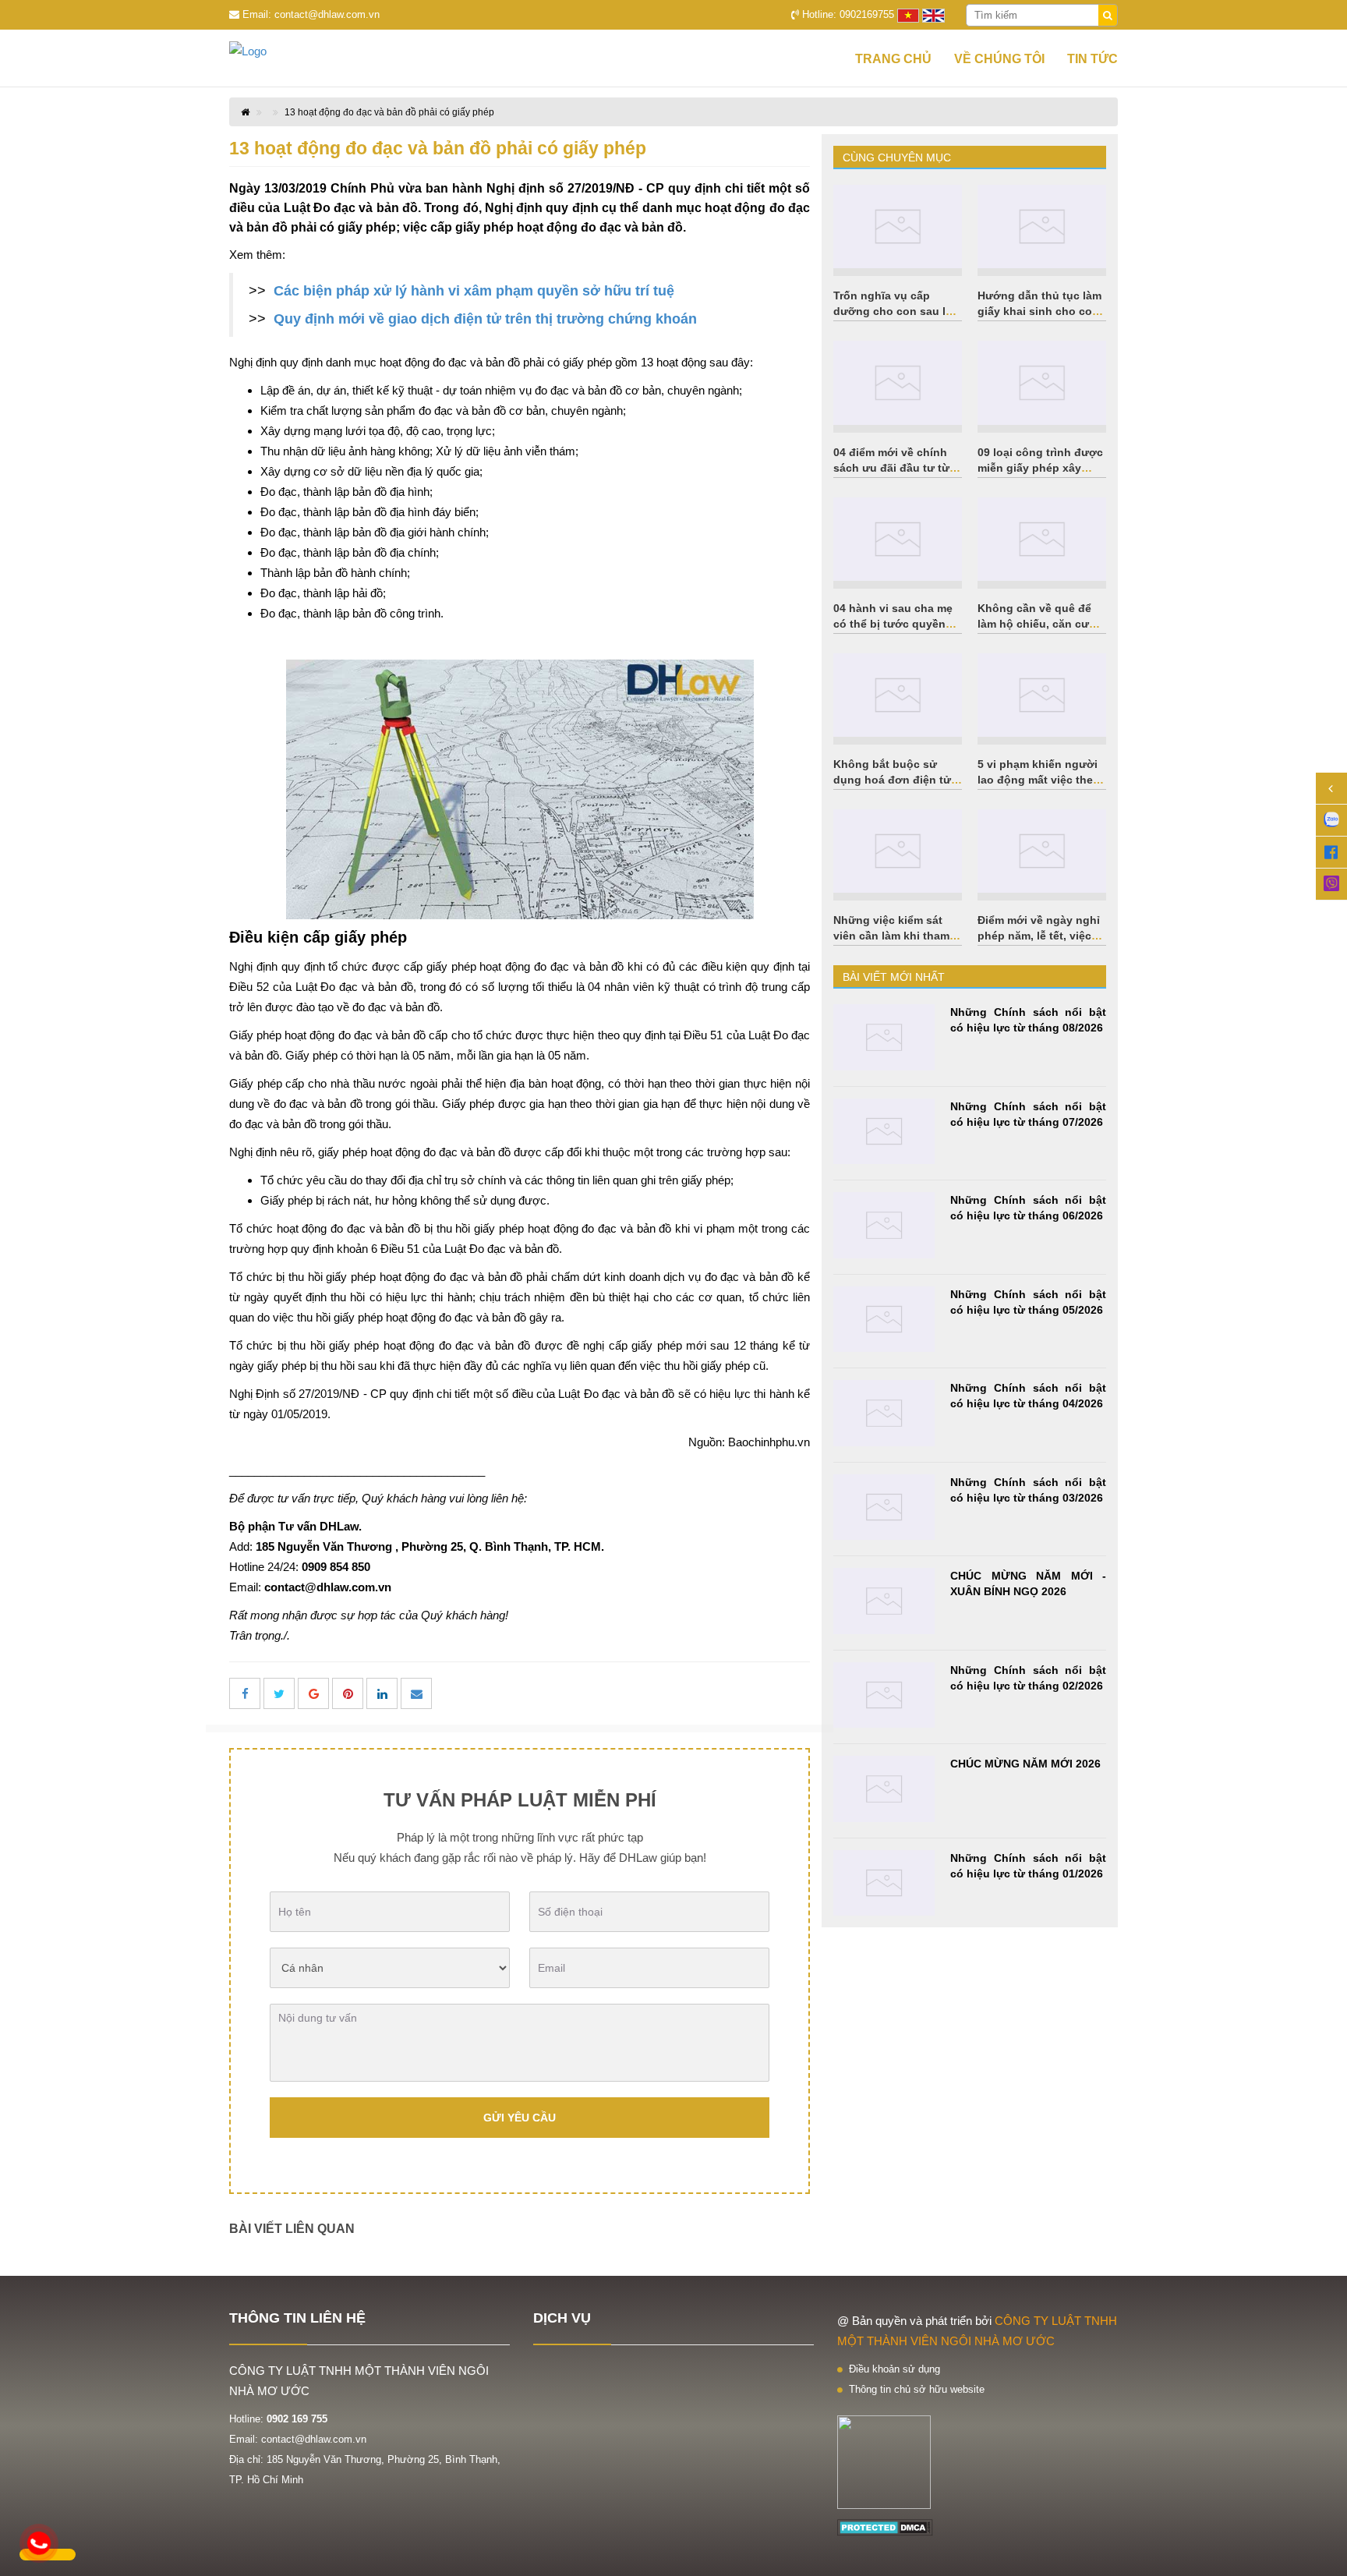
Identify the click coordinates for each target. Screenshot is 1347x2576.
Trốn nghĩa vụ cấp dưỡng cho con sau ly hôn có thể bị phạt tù (893, 311)
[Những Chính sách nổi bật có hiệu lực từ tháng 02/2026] (884, 1695)
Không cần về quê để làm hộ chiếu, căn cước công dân (1040, 624)
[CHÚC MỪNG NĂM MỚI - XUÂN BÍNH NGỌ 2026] (884, 1601)
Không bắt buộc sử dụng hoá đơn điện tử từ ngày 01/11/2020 (892, 780)
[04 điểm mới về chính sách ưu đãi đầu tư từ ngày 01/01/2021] (898, 382)
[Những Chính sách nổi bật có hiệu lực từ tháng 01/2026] (884, 1883)
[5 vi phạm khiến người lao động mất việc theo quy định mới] (1042, 695)
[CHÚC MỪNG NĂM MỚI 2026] (884, 1789)
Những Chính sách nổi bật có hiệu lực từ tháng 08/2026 (1028, 1020)
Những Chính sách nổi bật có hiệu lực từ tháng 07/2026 (1028, 1114)
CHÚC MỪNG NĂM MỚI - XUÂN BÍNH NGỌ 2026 (1028, 1583)
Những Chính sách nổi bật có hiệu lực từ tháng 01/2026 (1028, 1866)
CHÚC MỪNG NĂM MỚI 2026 (1025, 1764)
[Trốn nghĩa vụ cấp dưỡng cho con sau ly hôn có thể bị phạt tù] (898, 226)
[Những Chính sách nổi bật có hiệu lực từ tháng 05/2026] (884, 1320)
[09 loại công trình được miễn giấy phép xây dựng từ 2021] (1042, 382)
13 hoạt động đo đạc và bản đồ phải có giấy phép (389, 112)
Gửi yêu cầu (520, 2118)
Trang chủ (893, 59)
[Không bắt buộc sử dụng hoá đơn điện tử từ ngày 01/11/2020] (898, 695)
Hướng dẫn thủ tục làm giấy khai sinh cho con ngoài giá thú (1039, 311)
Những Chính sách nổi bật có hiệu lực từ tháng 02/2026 (1028, 1678)
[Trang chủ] (276, 51)
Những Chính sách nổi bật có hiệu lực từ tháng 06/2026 (1028, 1208)
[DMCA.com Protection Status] (885, 2526)
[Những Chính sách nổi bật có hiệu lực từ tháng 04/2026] (884, 1413)
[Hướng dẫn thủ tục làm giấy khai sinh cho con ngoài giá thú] (1042, 226)
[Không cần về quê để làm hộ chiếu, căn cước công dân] (1042, 539)
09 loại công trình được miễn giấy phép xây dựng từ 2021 (1040, 468)
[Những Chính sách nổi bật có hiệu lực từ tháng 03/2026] (884, 1507)
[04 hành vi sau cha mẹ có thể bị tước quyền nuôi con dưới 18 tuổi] (898, 539)
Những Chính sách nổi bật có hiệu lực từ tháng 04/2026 (1028, 1396)
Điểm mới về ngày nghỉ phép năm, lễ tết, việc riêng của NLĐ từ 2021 (1039, 936)
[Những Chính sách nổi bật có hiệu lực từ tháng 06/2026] (884, 1225)
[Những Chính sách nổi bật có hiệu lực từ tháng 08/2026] (884, 1037)
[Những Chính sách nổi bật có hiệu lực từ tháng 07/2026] (884, 1132)
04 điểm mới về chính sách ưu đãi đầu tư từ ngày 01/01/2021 (891, 468)
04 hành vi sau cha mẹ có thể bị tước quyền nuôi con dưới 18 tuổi (893, 624)
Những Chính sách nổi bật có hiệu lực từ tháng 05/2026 (1028, 1302)
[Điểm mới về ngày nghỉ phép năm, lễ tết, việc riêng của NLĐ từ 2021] (1042, 851)
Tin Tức (1092, 59)
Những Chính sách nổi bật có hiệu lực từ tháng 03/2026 (1028, 1490)
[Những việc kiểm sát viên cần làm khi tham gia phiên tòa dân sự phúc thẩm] (898, 851)
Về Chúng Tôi (999, 59)
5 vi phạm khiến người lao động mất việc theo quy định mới (1039, 780)
